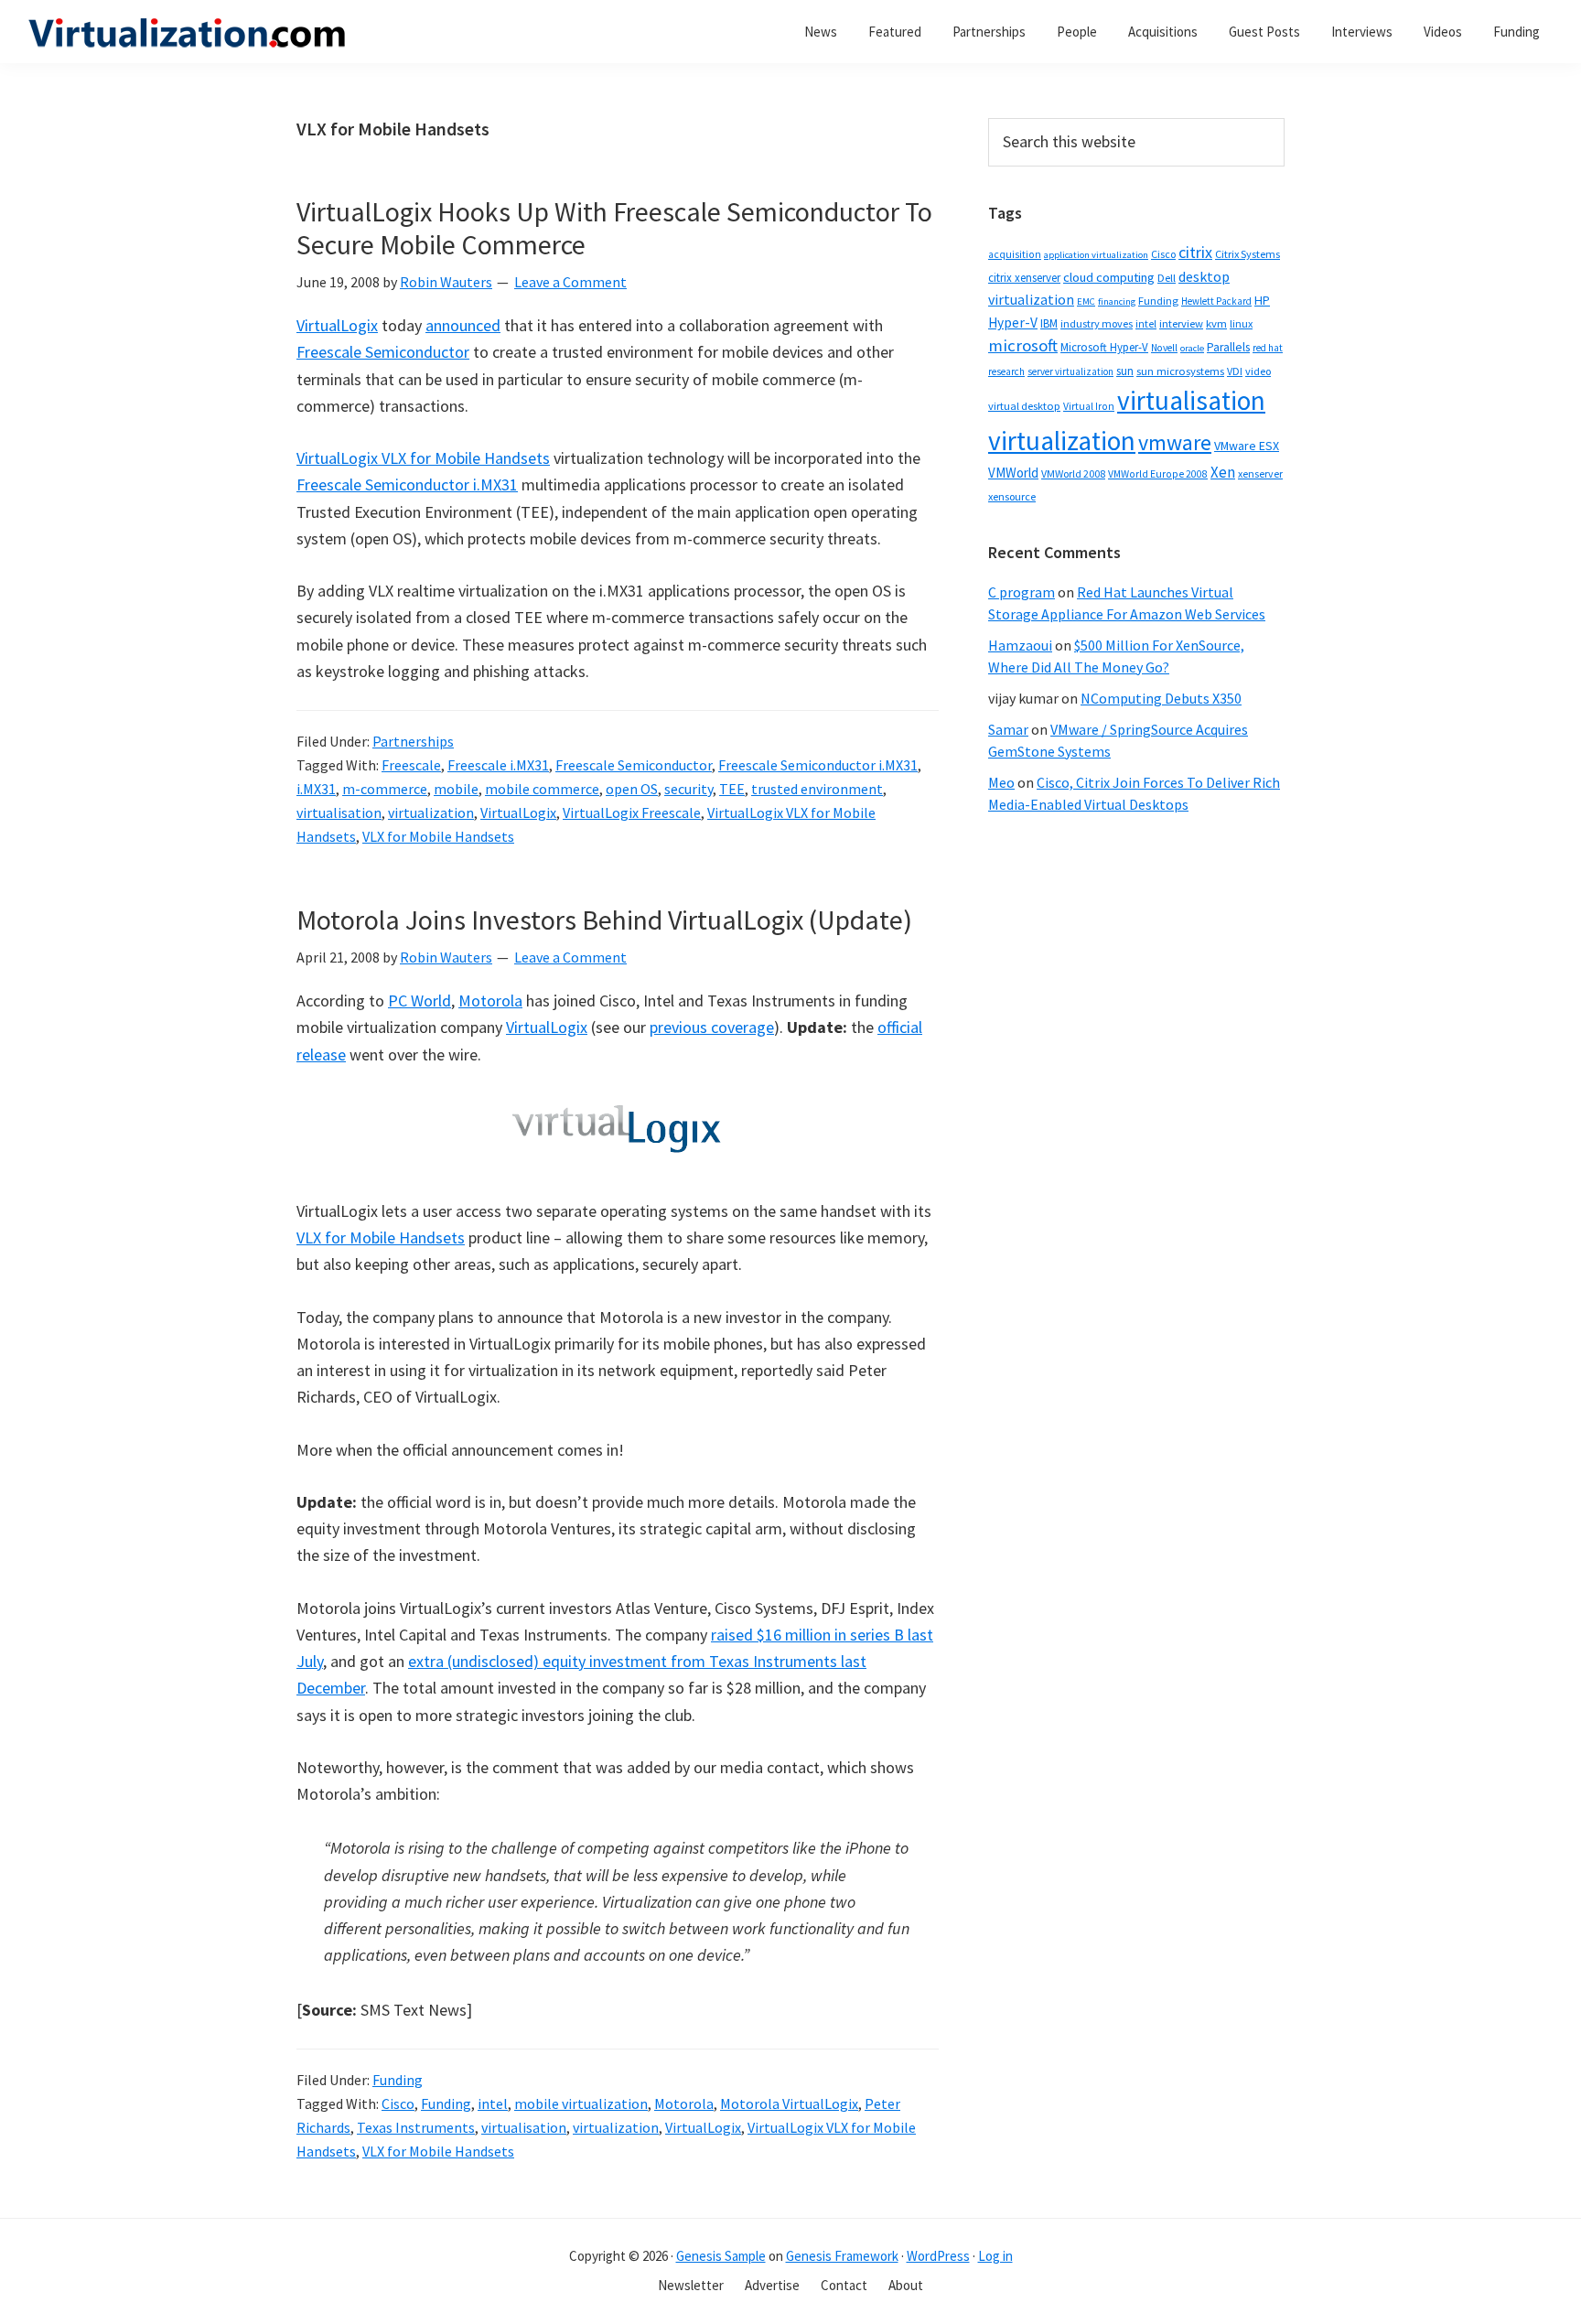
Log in (995, 2256)
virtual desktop (1024, 406)
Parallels (1228, 347)
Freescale (411, 765)
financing (1117, 301)
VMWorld (1013, 473)
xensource (1012, 496)
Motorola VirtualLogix (789, 2103)
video (1258, 371)
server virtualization (1070, 371)
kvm (1216, 323)
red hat (1268, 348)
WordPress (938, 2256)
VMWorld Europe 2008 (1158, 474)
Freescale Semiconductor (383, 352)
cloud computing (1109, 277)
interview (1181, 323)
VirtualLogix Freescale (632, 812)
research (1006, 371)
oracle (1192, 348)
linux (1241, 323)
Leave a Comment (570, 282)
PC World (419, 1001)
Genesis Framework (842, 2256)
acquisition (1015, 254)
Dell (1167, 278)
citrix (1195, 252)
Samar (1008, 729)
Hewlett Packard (1216, 301)
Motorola (490, 1001)
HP (1262, 300)
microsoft (1023, 345)
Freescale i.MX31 (498, 765)
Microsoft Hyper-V (1104, 347)
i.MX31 (316, 789)
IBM (1049, 323)
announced (463, 325)
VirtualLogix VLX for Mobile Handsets (423, 458)
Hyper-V (1013, 323)
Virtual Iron (1089, 406)
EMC (1086, 301)
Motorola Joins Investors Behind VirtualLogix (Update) (604, 920)
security (688, 789)
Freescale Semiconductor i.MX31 (407, 484)
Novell (1164, 348)
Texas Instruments (416, 2127)
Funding (398, 2080)
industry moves (1097, 323)
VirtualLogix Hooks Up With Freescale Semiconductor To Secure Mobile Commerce (614, 228)
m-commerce (385, 789)
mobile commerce (542, 789)
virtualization (431, 812)
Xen (1223, 472)
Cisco (398, 2103)
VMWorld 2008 (1073, 473)
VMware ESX (1247, 446)
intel (493, 2103)
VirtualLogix (337, 325)
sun (1125, 371)
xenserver (1260, 473)
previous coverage (712, 1027)
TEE (732, 789)
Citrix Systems (1248, 254)
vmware (1175, 442)
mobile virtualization (581, 2103)
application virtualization (1096, 255)
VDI (1235, 371)
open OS (632, 789)
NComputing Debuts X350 (1161, 698)
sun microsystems (1180, 371)
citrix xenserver (1024, 278)
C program (1022, 592)
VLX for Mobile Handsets (438, 836)
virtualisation (339, 812)
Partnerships (413, 741)
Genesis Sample (721, 2256)
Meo (1001, 782)
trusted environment (817, 789)
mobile (456, 789)
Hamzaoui (1020, 645)
